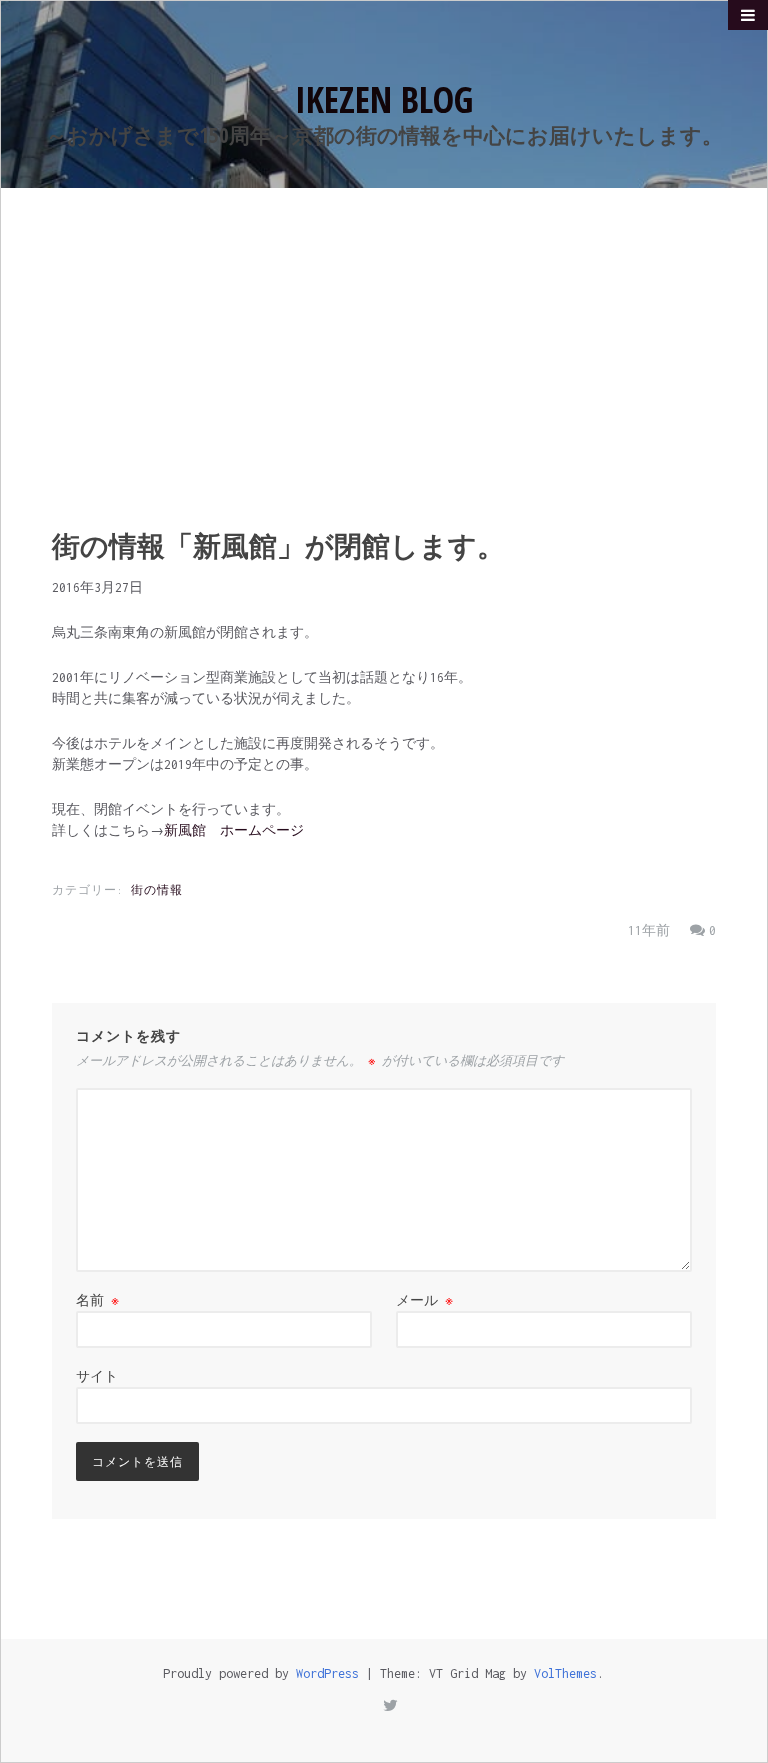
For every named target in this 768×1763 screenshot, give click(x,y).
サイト (97, 1376)
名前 (97, 1300)
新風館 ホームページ (234, 830)
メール (424, 1300)
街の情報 (157, 890)
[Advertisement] (384, 338)
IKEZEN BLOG (384, 99)
